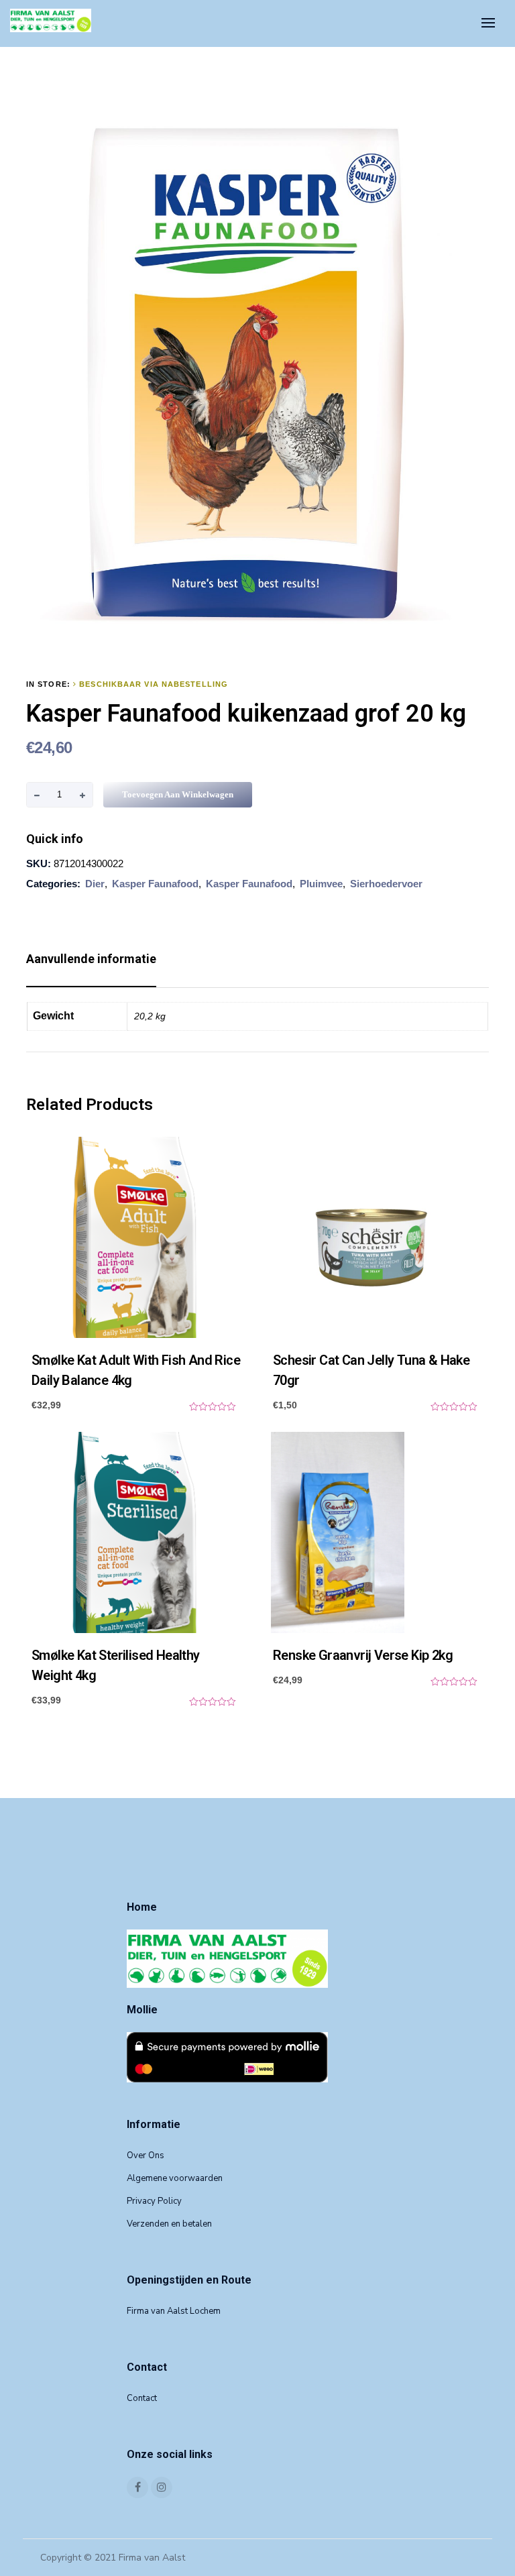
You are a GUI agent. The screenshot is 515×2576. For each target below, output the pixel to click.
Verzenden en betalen (169, 2224)
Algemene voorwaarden (175, 2178)
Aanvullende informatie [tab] (91, 959)
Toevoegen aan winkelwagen (178, 794)
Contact (142, 2398)
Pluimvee (321, 884)
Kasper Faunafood (155, 884)
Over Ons (146, 2155)
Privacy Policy (154, 2201)
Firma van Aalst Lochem (174, 2311)
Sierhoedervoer (386, 884)
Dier (95, 884)
